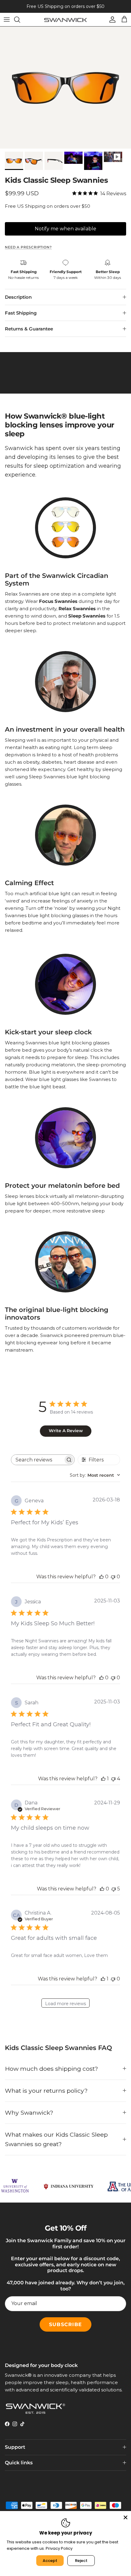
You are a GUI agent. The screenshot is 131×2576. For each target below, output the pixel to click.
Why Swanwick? (29, 2113)
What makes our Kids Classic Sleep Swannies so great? (56, 2139)
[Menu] (7, 20)
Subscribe (65, 2324)
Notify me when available (65, 229)
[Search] (20, 20)
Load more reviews (65, 2004)
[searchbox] (37, 1460)
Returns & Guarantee (29, 329)
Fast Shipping (21, 313)
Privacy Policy (59, 2548)
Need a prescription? (28, 247)
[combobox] (95, 1475)
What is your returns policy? (46, 2091)
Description (18, 297)
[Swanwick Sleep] (65, 19)
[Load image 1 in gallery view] (65, 88)
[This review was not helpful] (113, 1779)
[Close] (126, 2517)
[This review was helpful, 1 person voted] (103, 1779)
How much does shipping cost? (51, 2069)
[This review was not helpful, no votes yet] (113, 1577)
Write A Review (66, 1431)
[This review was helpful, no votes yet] (101, 1577)
